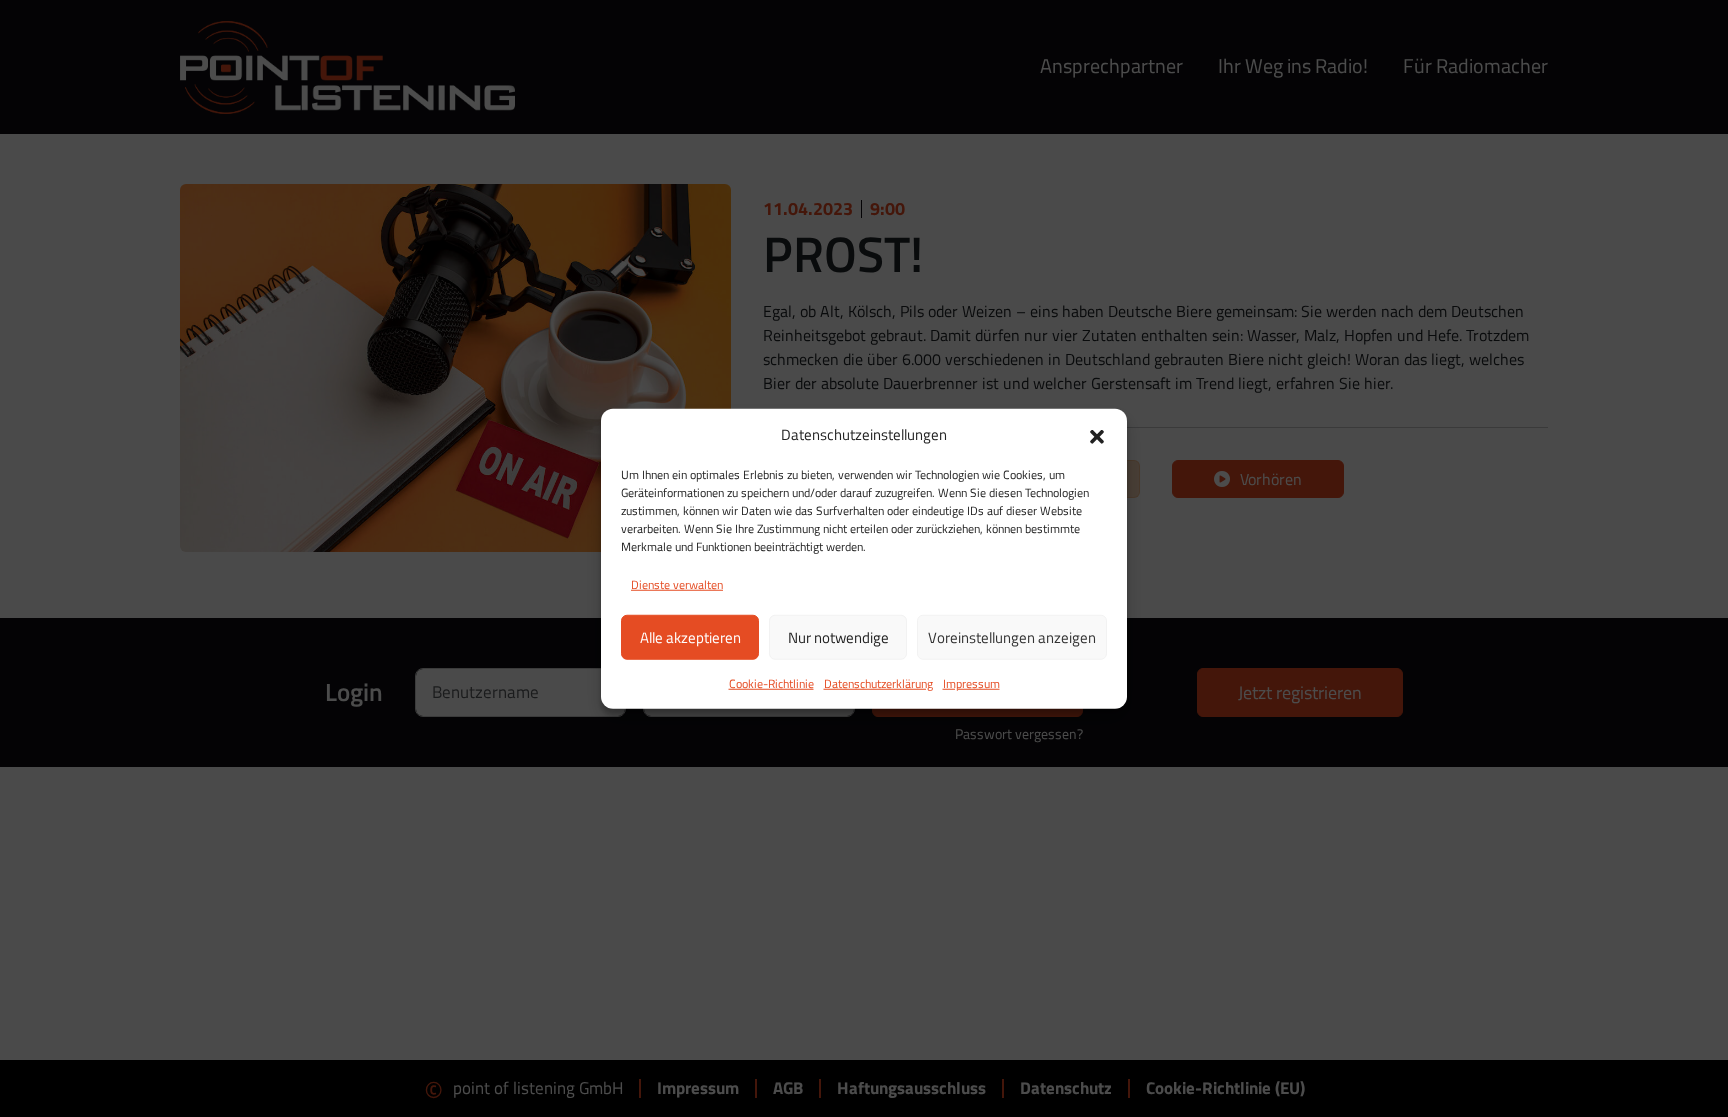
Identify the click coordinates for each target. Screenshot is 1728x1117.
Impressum (971, 683)
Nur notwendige (838, 636)
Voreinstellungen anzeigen (1012, 636)
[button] (1097, 435)
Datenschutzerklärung (878, 683)
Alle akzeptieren (690, 636)
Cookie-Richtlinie (771, 683)
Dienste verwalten (677, 584)
